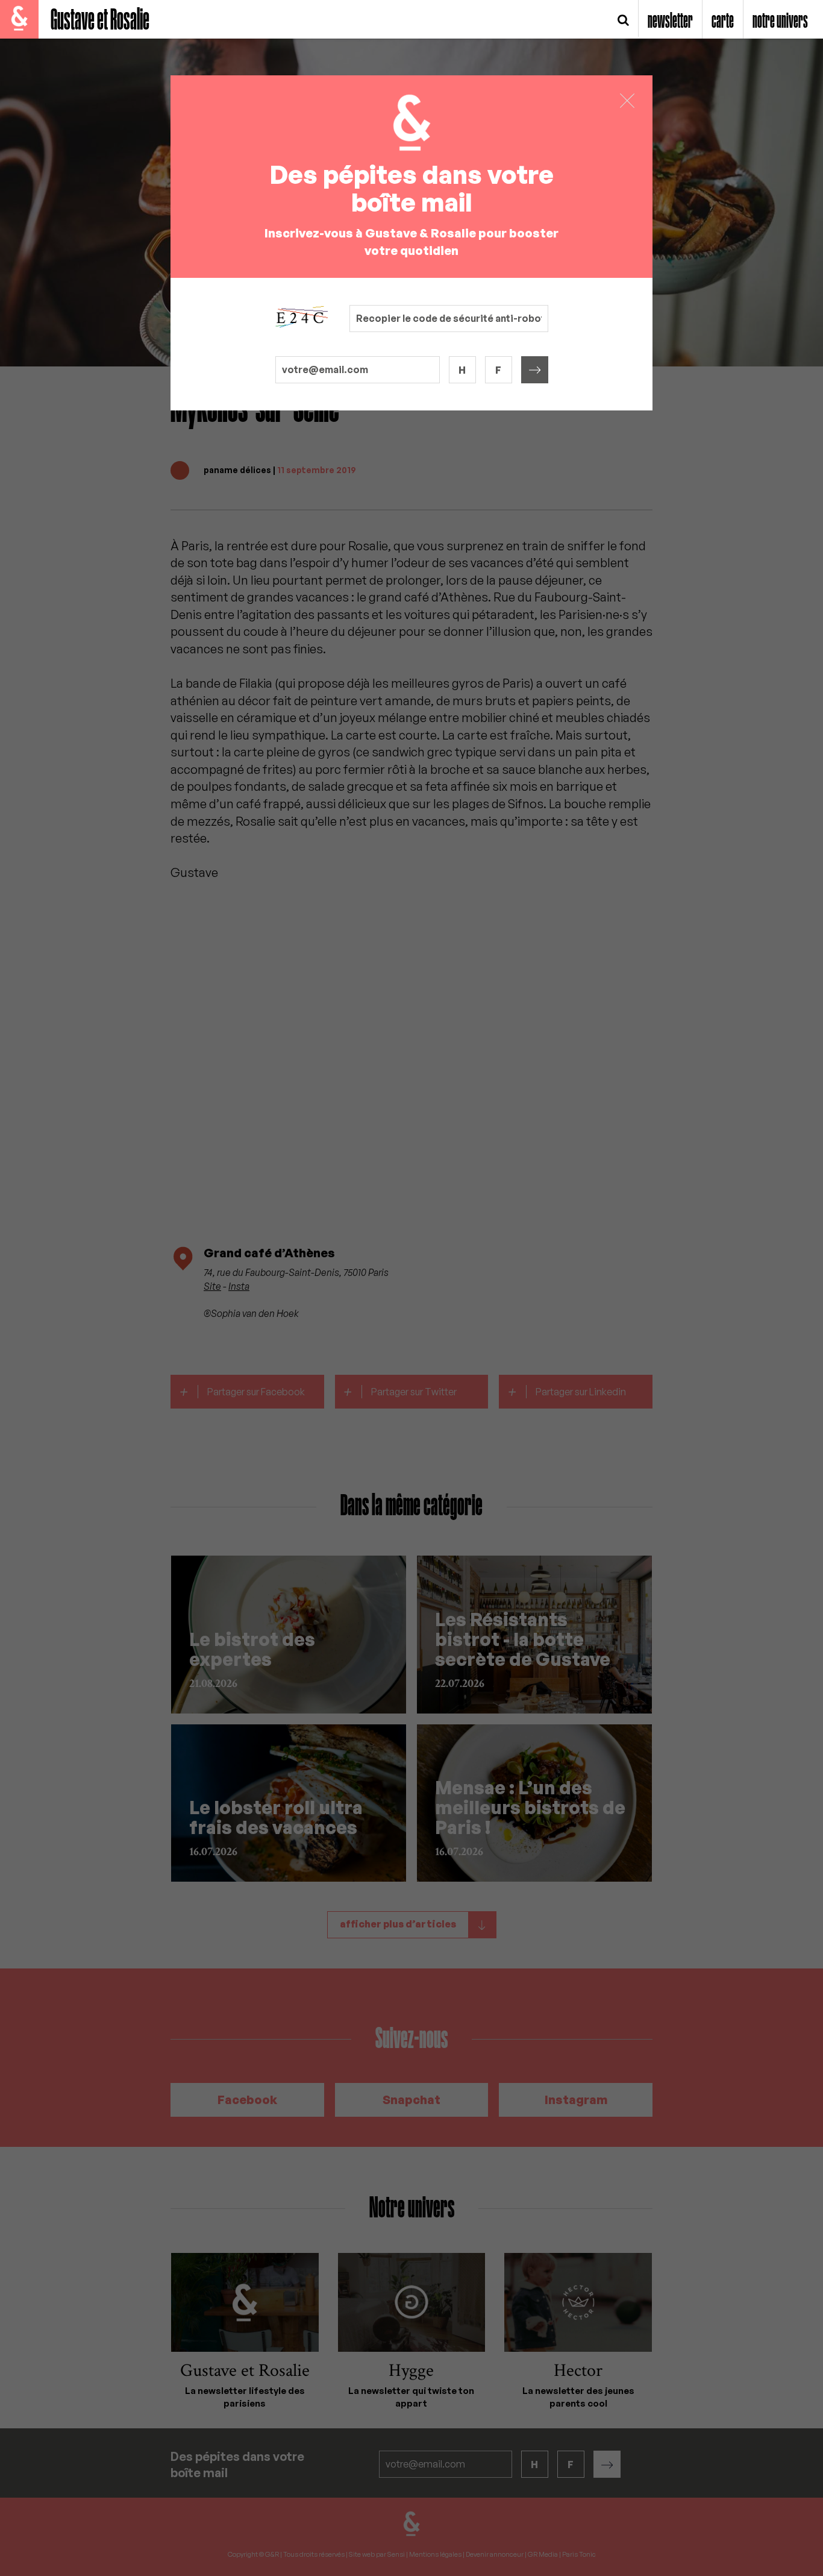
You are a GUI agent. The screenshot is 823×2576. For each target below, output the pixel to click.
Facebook (247, 2100)
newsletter (670, 22)
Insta (239, 1286)
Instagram (576, 2100)
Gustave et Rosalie (100, 21)
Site (212, 1286)
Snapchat (411, 2100)
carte (723, 22)
